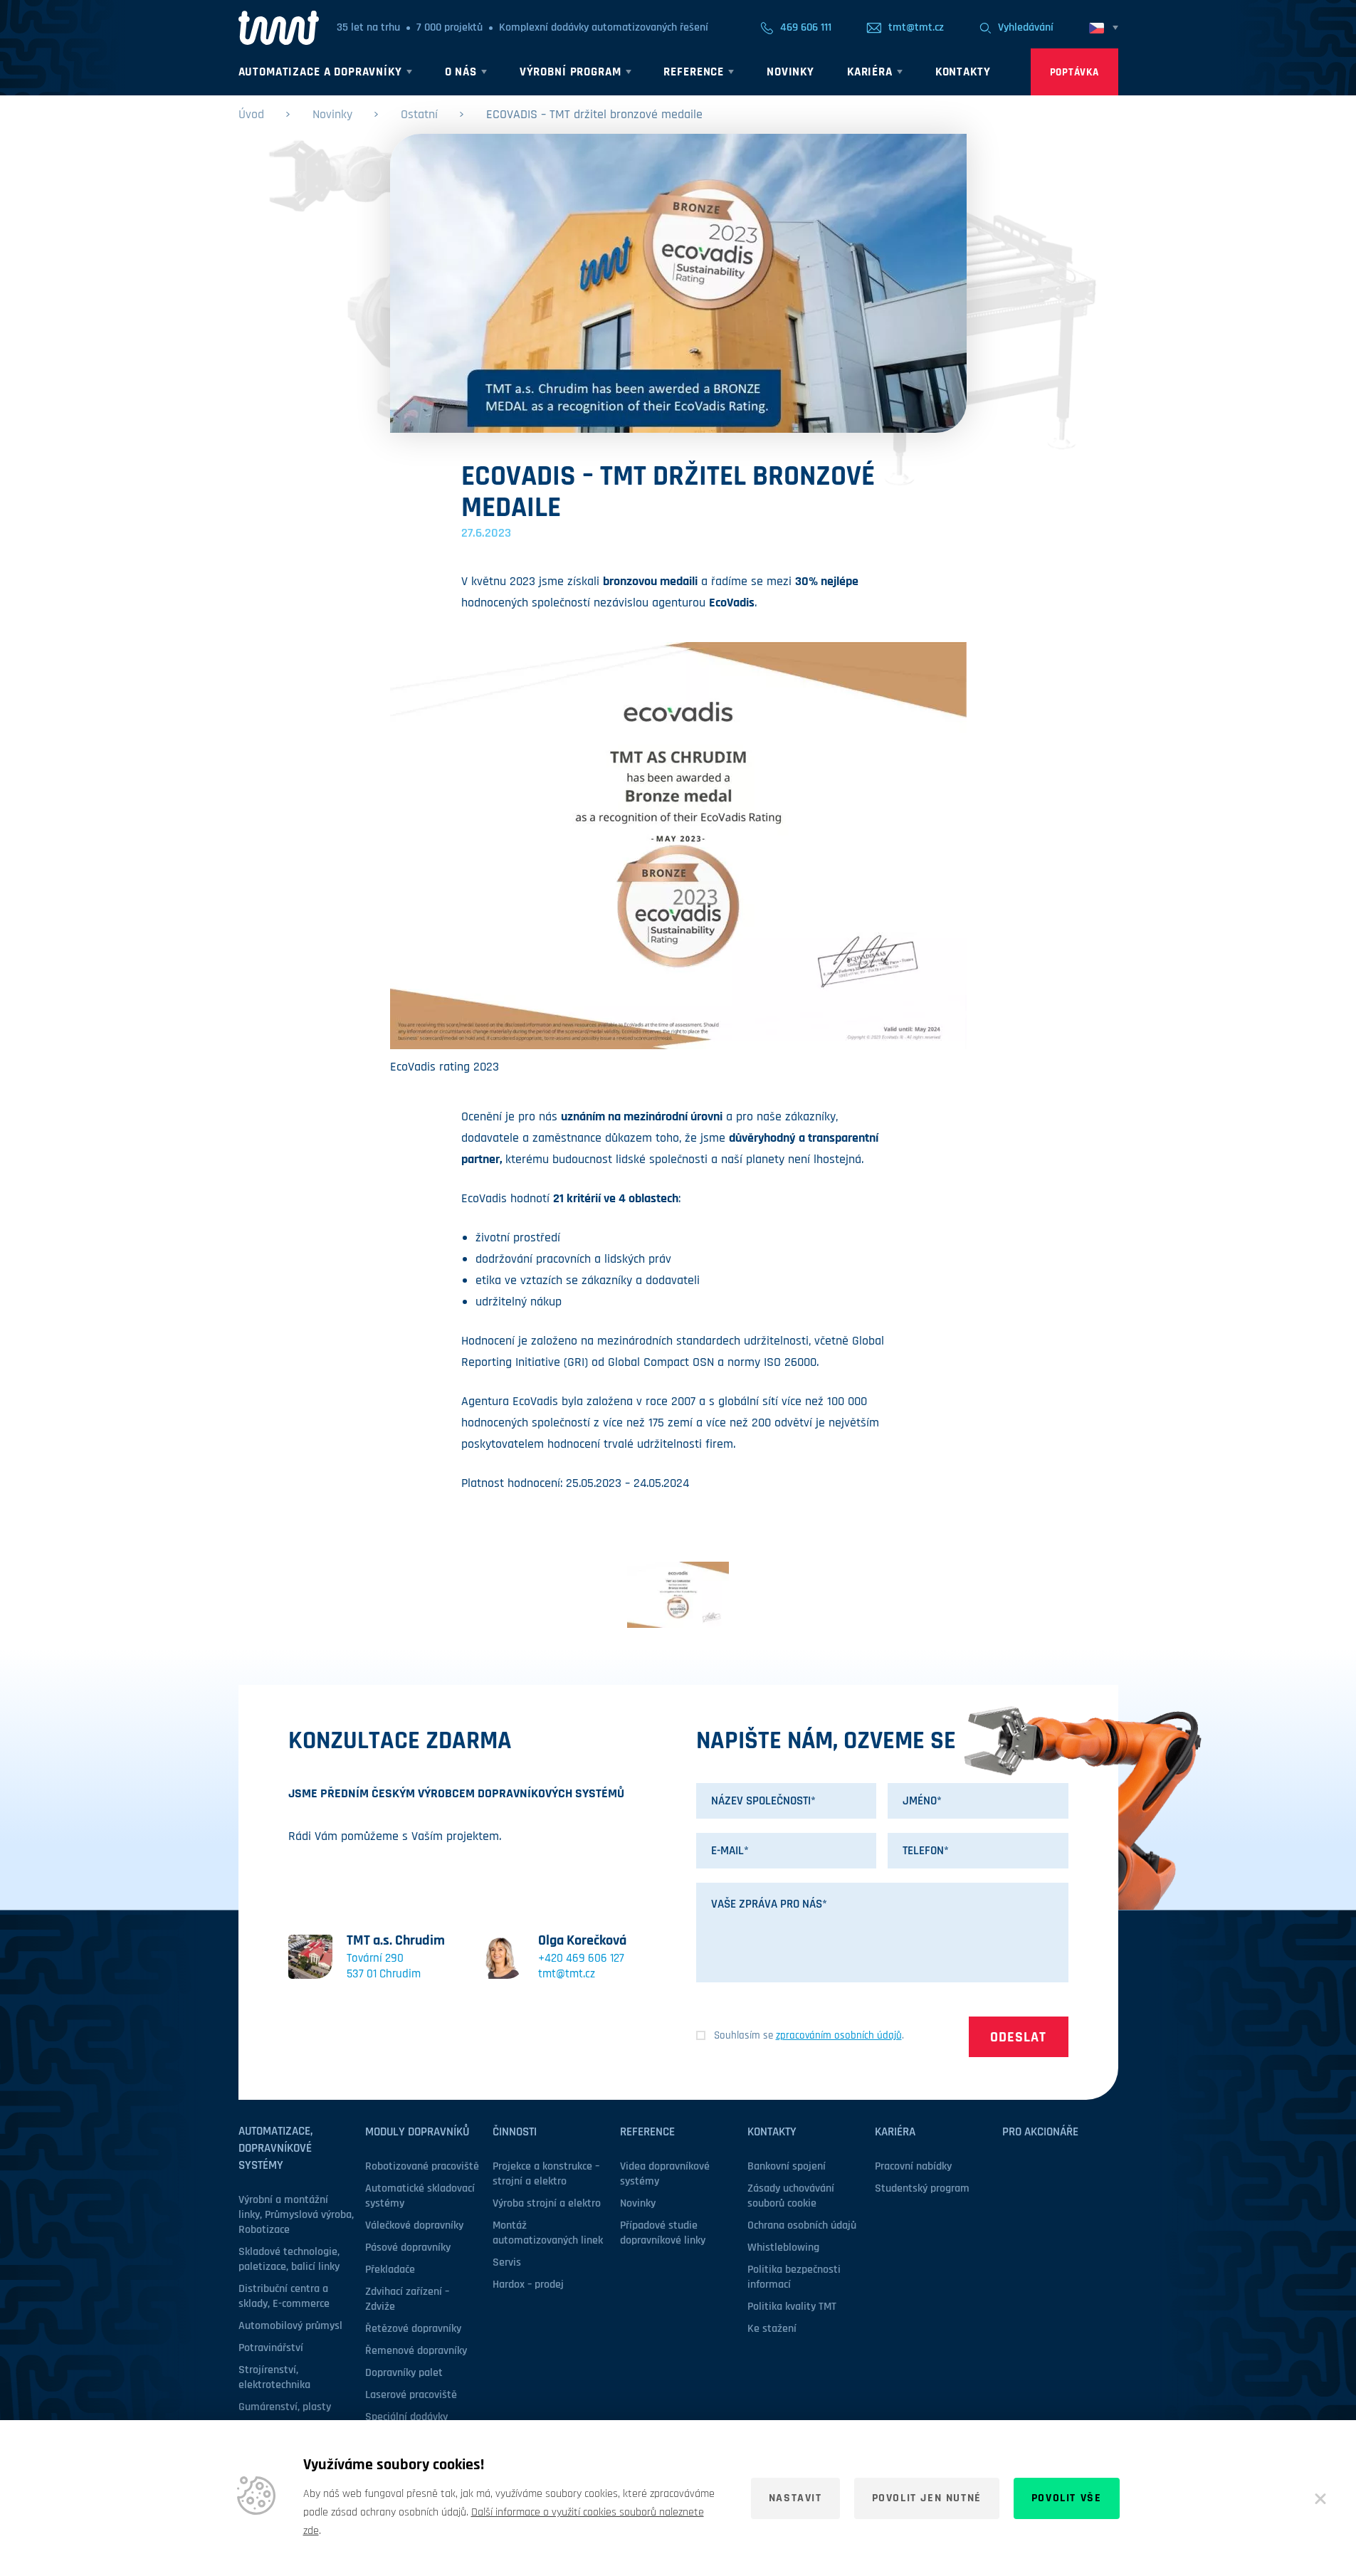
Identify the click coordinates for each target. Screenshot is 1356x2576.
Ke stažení (772, 2329)
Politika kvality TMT (792, 2307)
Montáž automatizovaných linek (548, 2233)
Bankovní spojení (787, 2166)
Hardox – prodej (528, 2285)
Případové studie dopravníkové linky (663, 2233)
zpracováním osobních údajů (839, 2035)
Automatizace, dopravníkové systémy (275, 2148)
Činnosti (515, 2132)
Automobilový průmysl (290, 2326)
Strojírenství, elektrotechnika (274, 2377)
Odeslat (1018, 2037)
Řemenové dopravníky (416, 2351)
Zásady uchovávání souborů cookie (791, 2196)
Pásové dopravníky (408, 2248)
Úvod (251, 114)
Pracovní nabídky (913, 2166)
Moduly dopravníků (417, 2132)
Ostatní (419, 114)
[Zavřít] (1320, 2498)
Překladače (390, 2270)
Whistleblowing (783, 2248)
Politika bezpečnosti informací (794, 2277)
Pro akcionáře (1040, 2132)
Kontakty (772, 2132)
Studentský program (922, 2188)
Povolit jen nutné (927, 2498)
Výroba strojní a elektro (547, 2203)
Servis (507, 2262)
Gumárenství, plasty (285, 2407)
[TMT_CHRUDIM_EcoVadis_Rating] (678, 1595)
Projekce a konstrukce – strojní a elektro (546, 2174)
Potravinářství (271, 2348)
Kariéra (895, 2132)
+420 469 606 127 (581, 1958)
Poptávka (1074, 72)
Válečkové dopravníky (414, 2225)
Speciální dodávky (406, 2417)
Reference (647, 2132)
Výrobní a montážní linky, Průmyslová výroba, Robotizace (296, 2215)
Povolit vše (1067, 2498)
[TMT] (279, 28)
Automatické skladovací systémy (420, 2196)
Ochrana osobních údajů (802, 2225)
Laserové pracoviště (411, 2395)
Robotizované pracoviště (422, 2166)
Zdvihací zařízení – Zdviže (407, 2299)
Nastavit (795, 2498)
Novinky (332, 114)
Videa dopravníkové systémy (665, 2174)
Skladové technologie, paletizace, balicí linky (289, 2259)
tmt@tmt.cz (567, 1974)
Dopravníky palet (404, 2373)
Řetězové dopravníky (413, 2329)
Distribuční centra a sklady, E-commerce (284, 2296)
